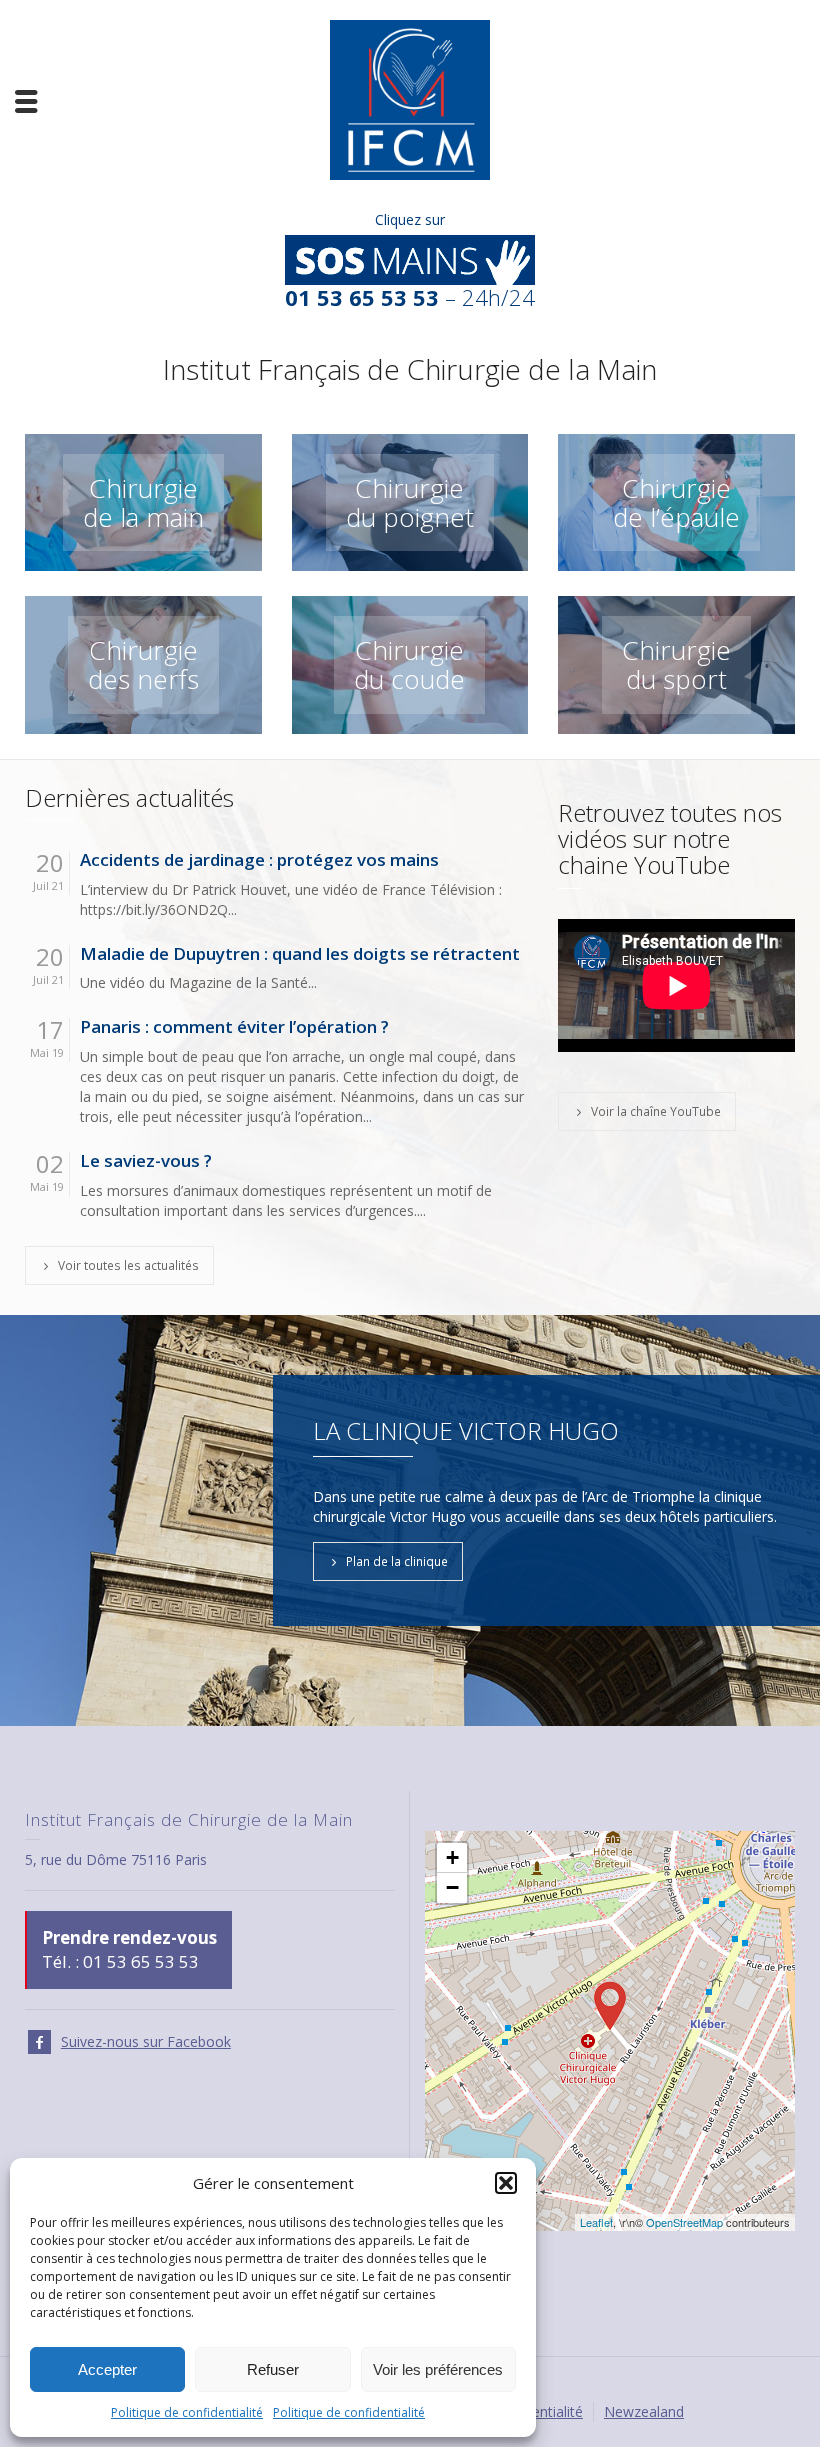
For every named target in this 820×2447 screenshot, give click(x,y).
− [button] (452, 1887)
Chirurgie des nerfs (143, 664)
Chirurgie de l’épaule (676, 502)
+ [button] (452, 1857)
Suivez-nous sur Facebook (146, 2041)
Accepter (107, 2369)
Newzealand (644, 2411)
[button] (506, 2183)
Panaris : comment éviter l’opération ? (234, 1027)
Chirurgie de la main (143, 502)
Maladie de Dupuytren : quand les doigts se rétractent (300, 954)
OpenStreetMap (684, 2222)
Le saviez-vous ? (146, 1161)
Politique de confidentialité (187, 2412)
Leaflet (596, 2222)
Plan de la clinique (397, 1561)
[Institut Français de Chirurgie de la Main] (410, 98)
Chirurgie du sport (676, 664)
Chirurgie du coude (409, 664)
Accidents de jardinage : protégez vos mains (259, 860)
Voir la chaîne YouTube (656, 1111)
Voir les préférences (438, 2369)
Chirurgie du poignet (410, 502)
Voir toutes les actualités (128, 1265)
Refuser (273, 2369)
